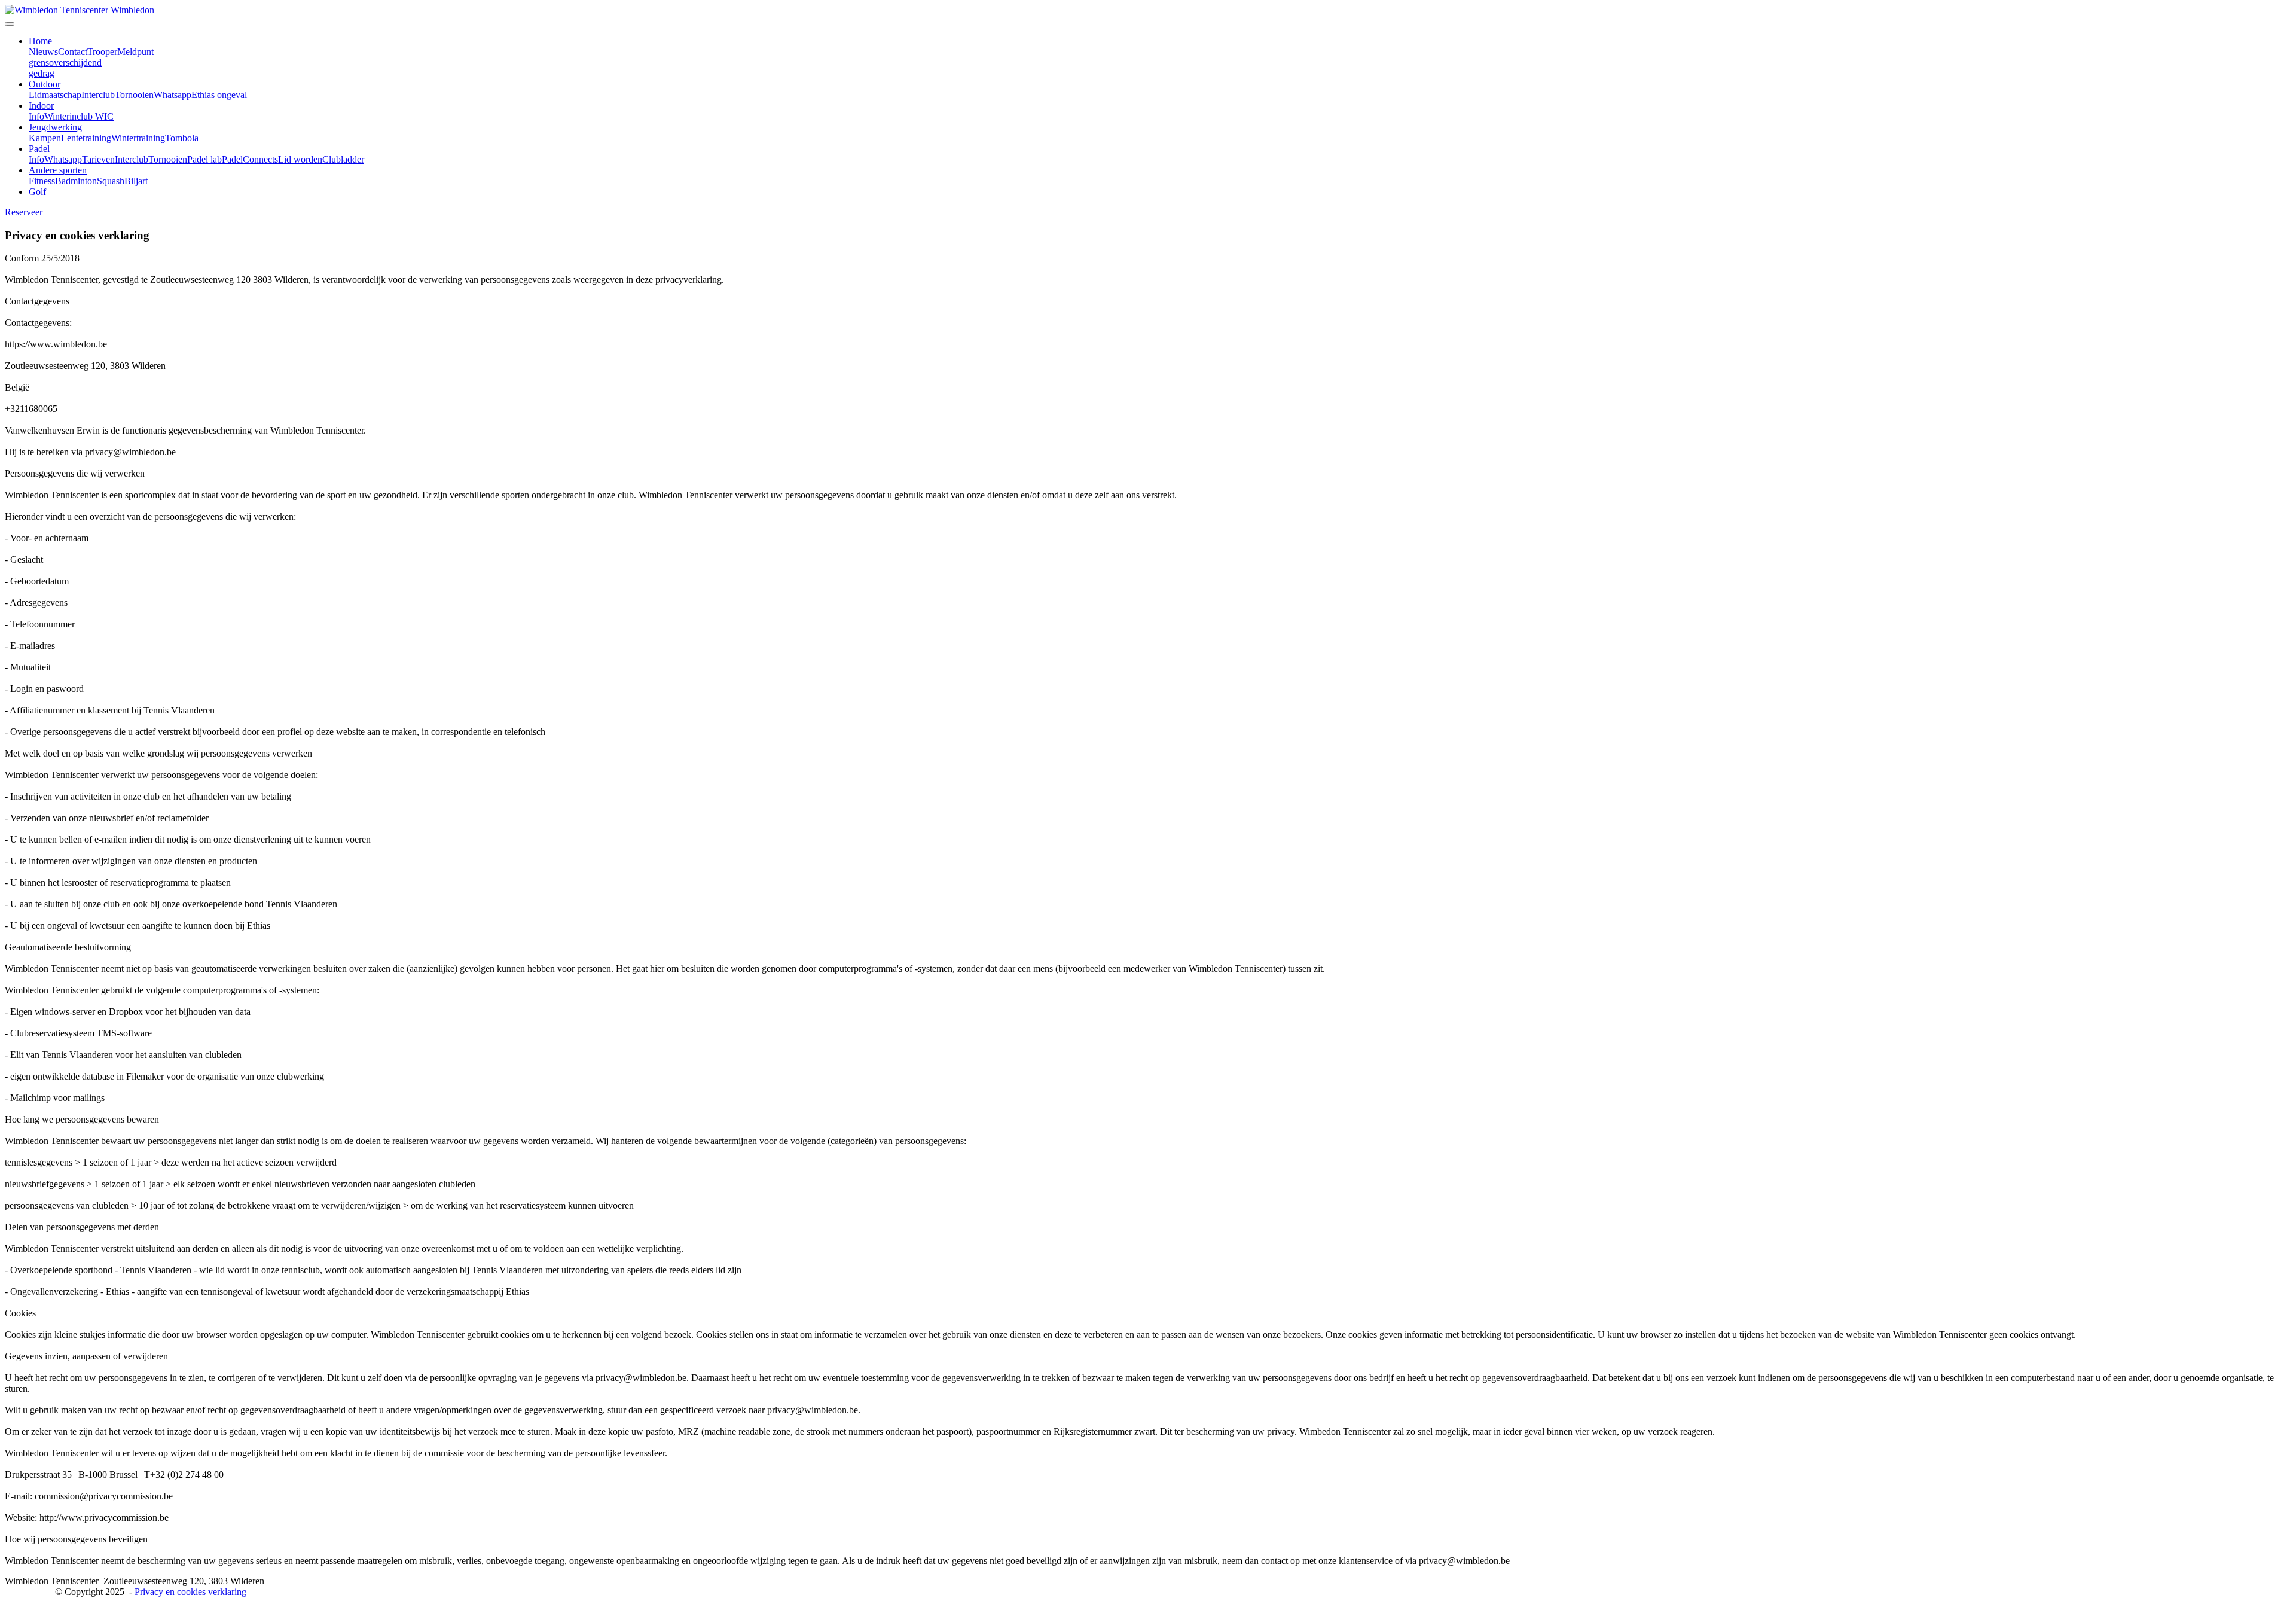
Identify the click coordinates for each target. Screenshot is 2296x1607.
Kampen (45, 138)
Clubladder (343, 159)
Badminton (76, 181)
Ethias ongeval (219, 95)
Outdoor (45, 84)
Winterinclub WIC (79, 116)
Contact (73, 52)
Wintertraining (138, 138)
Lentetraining (86, 138)
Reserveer (24, 212)
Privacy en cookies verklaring (190, 1592)
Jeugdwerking (55, 127)
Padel (39, 149)
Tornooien (134, 95)
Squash (111, 181)
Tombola (182, 138)
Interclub (98, 95)
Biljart (136, 181)
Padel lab (204, 159)
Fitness (42, 181)
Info (36, 116)
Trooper (102, 52)
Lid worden (300, 159)
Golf (39, 192)
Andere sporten (58, 170)
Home (40, 41)
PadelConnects (250, 159)
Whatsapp (172, 95)
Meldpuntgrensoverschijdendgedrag (91, 62)
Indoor (41, 106)
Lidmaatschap (55, 95)
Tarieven (98, 159)
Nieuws (43, 52)
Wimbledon (132, 10)
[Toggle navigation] (10, 24)
